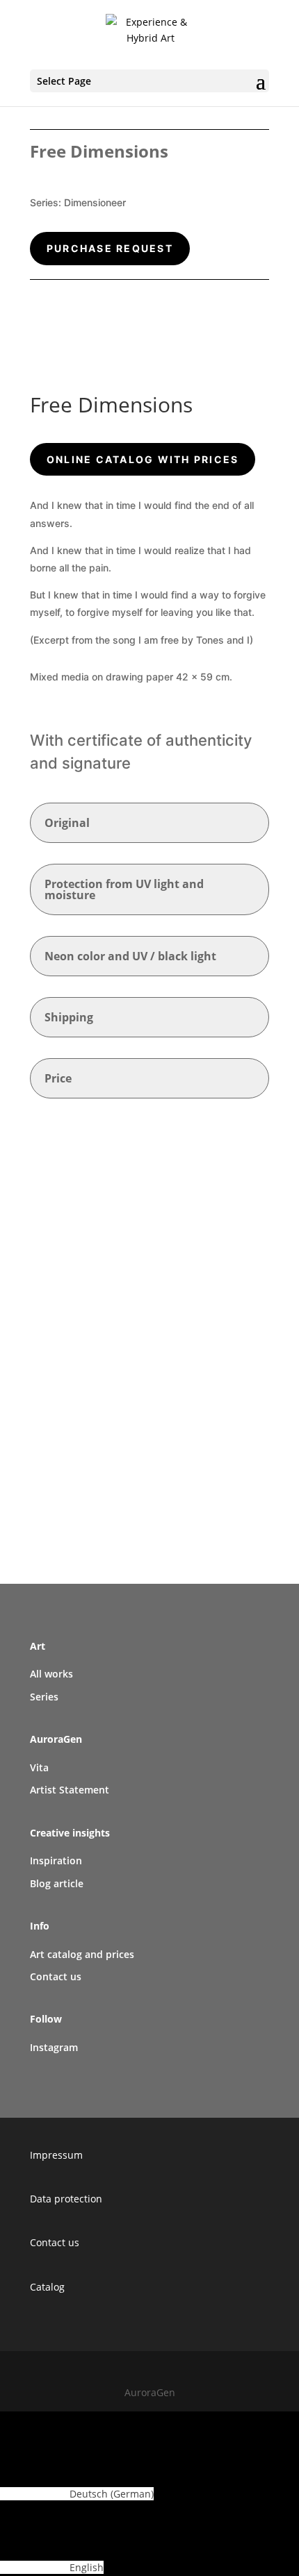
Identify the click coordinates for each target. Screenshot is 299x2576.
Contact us (55, 2242)
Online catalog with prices (143, 459)
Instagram (54, 2047)
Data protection (66, 2199)
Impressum (56, 2155)
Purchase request (110, 248)
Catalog (47, 2287)
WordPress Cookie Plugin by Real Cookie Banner (111, 2419)
